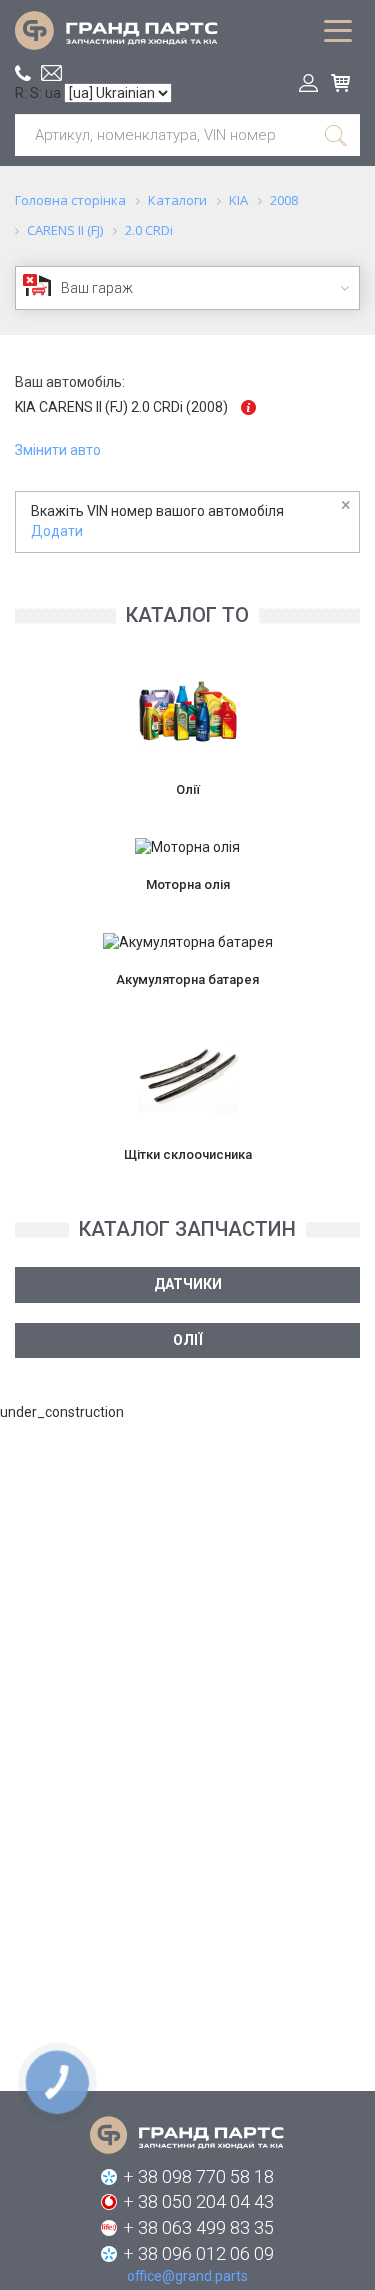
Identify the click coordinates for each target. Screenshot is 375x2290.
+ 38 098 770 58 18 (198, 2176)
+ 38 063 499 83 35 (198, 2227)
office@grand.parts (51, 73)
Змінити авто (58, 450)
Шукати (337, 135)
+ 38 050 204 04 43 (198, 2201)
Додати (57, 531)
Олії (188, 1340)
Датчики (188, 1284)
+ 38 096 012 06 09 (198, 2253)
